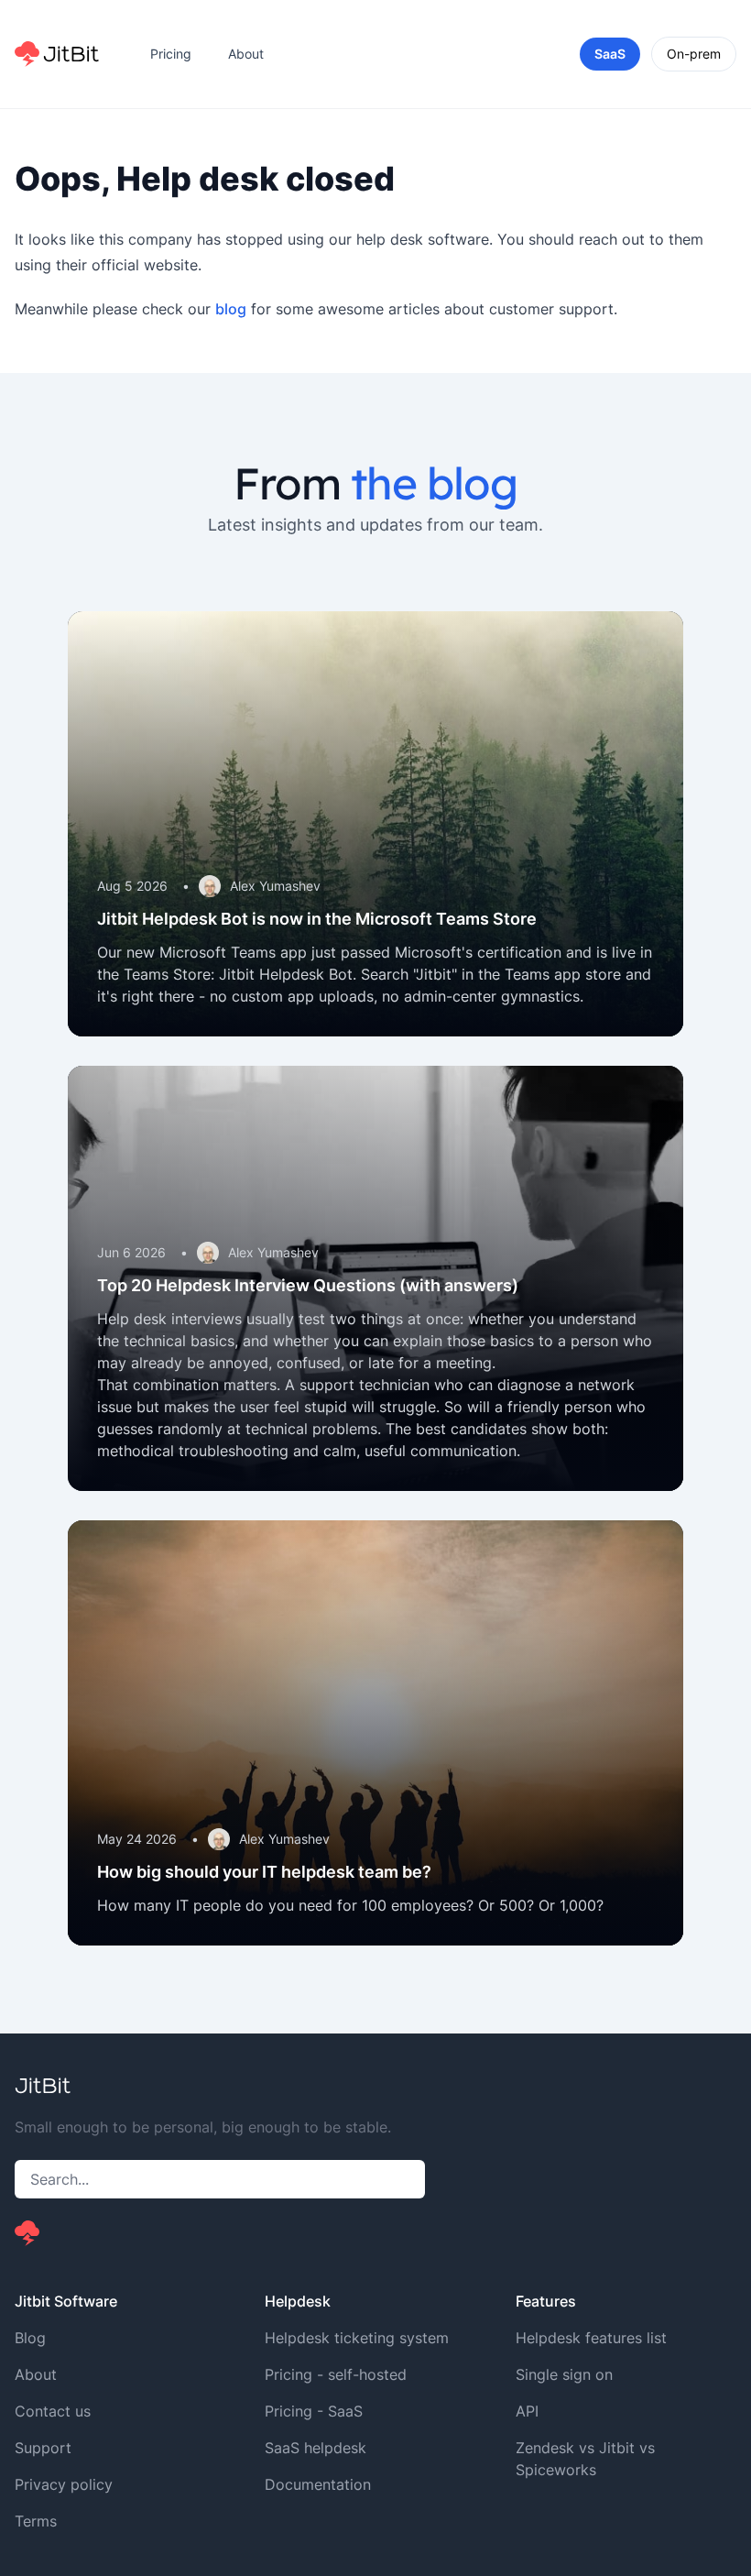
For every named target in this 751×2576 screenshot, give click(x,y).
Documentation (318, 2484)
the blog (434, 483)
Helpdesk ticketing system (357, 2338)
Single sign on (564, 2374)
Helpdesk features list (591, 2338)
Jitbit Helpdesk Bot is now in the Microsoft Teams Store (317, 919)
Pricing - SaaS (314, 2411)
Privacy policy (64, 2484)
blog (231, 309)
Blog (30, 2338)
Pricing (171, 54)
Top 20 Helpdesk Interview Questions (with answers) (308, 1285)
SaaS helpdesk (316, 2448)
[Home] (57, 54)
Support (43, 2448)
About (246, 54)
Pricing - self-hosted (336, 2374)
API (527, 2411)
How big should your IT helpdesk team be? (264, 1872)
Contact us (53, 2411)
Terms (36, 2521)
